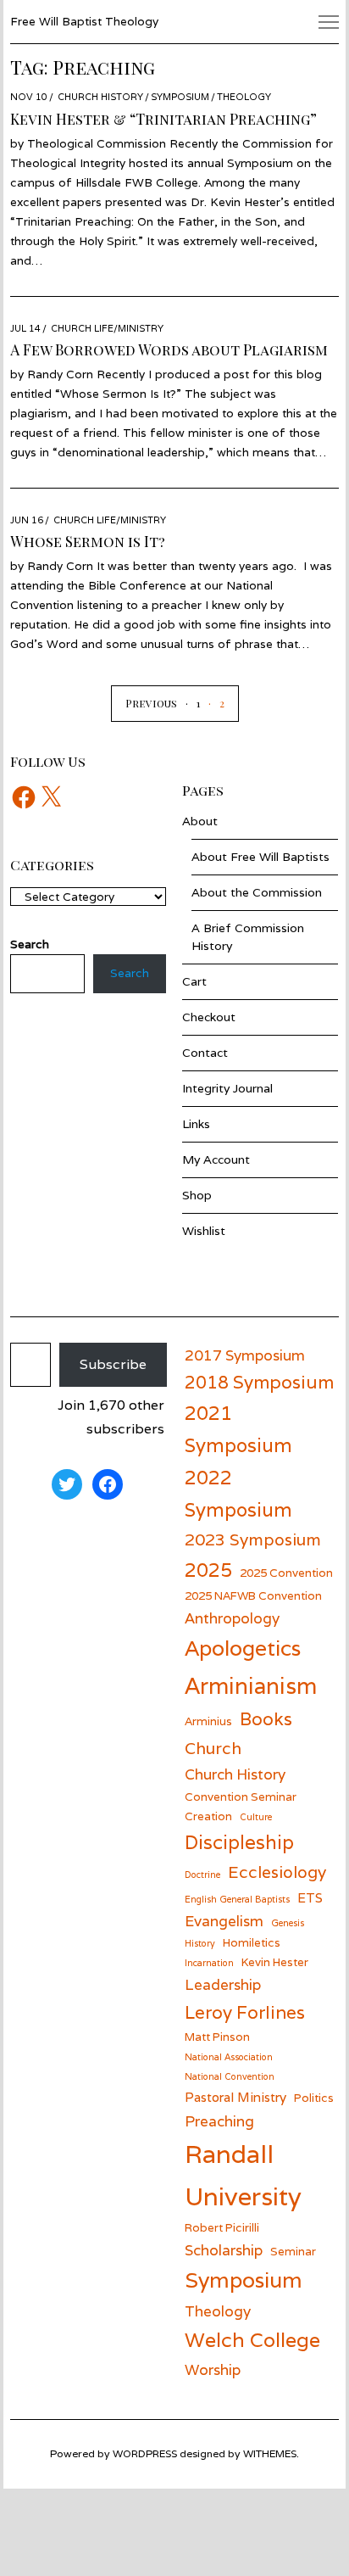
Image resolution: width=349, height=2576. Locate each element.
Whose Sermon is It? (88, 541)
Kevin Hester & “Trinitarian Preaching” (163, 119)
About (200, 821)
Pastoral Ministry (235, 2097)
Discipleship (239, 1842)
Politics (314, 2098)
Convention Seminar (241, 1796)
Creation (208, 1816)
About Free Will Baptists (260, 857)
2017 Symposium (245, 1355)
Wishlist (204, 1231)
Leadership (223, 1984)
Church (213, 1748)
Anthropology (232, 1618)
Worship (213, 2369)
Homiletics (252, 1942)
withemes (270, 2453)
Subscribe (113, 1364)
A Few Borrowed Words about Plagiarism (169, 349)
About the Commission (257, 892)
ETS (310, 1897)
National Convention (230, 2076)
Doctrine (202, 1875)
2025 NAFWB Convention (253, 1595)
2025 (208, 1570)
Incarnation (209, 1963)
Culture (256, 1817)
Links (196, 1124)
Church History (100, 97)
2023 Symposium (253, 1539)
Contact (205, 1053)
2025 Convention (286, 1573)
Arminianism (251, 1685)
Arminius (208, 1721)
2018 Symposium (259, 1382)
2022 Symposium (238, 1493)
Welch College (252, 2340)
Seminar (293, 2251)
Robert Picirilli (222, 2227)
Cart (194, 981)
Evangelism (224, 1921)
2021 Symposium (238, 1429)
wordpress (145, 2453)
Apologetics (243, 1648)
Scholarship (224, 2250)
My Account (216, 1159)
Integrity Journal (227, 1088)
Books (266, 1719)
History (200, 1943)
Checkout (209, 1017)
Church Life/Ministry (107, 328)
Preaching (219, 2121)
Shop (197, 1195)
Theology (244, 97)
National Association (229, 2057)
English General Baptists (237, 1899)
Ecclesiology (277, 1872)
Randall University (243, 2175)
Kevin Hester (275, 1962)
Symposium (180, 97)
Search (130, 973)
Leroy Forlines (245, 2012)
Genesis (288, 1923)
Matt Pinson (217, 2037)
